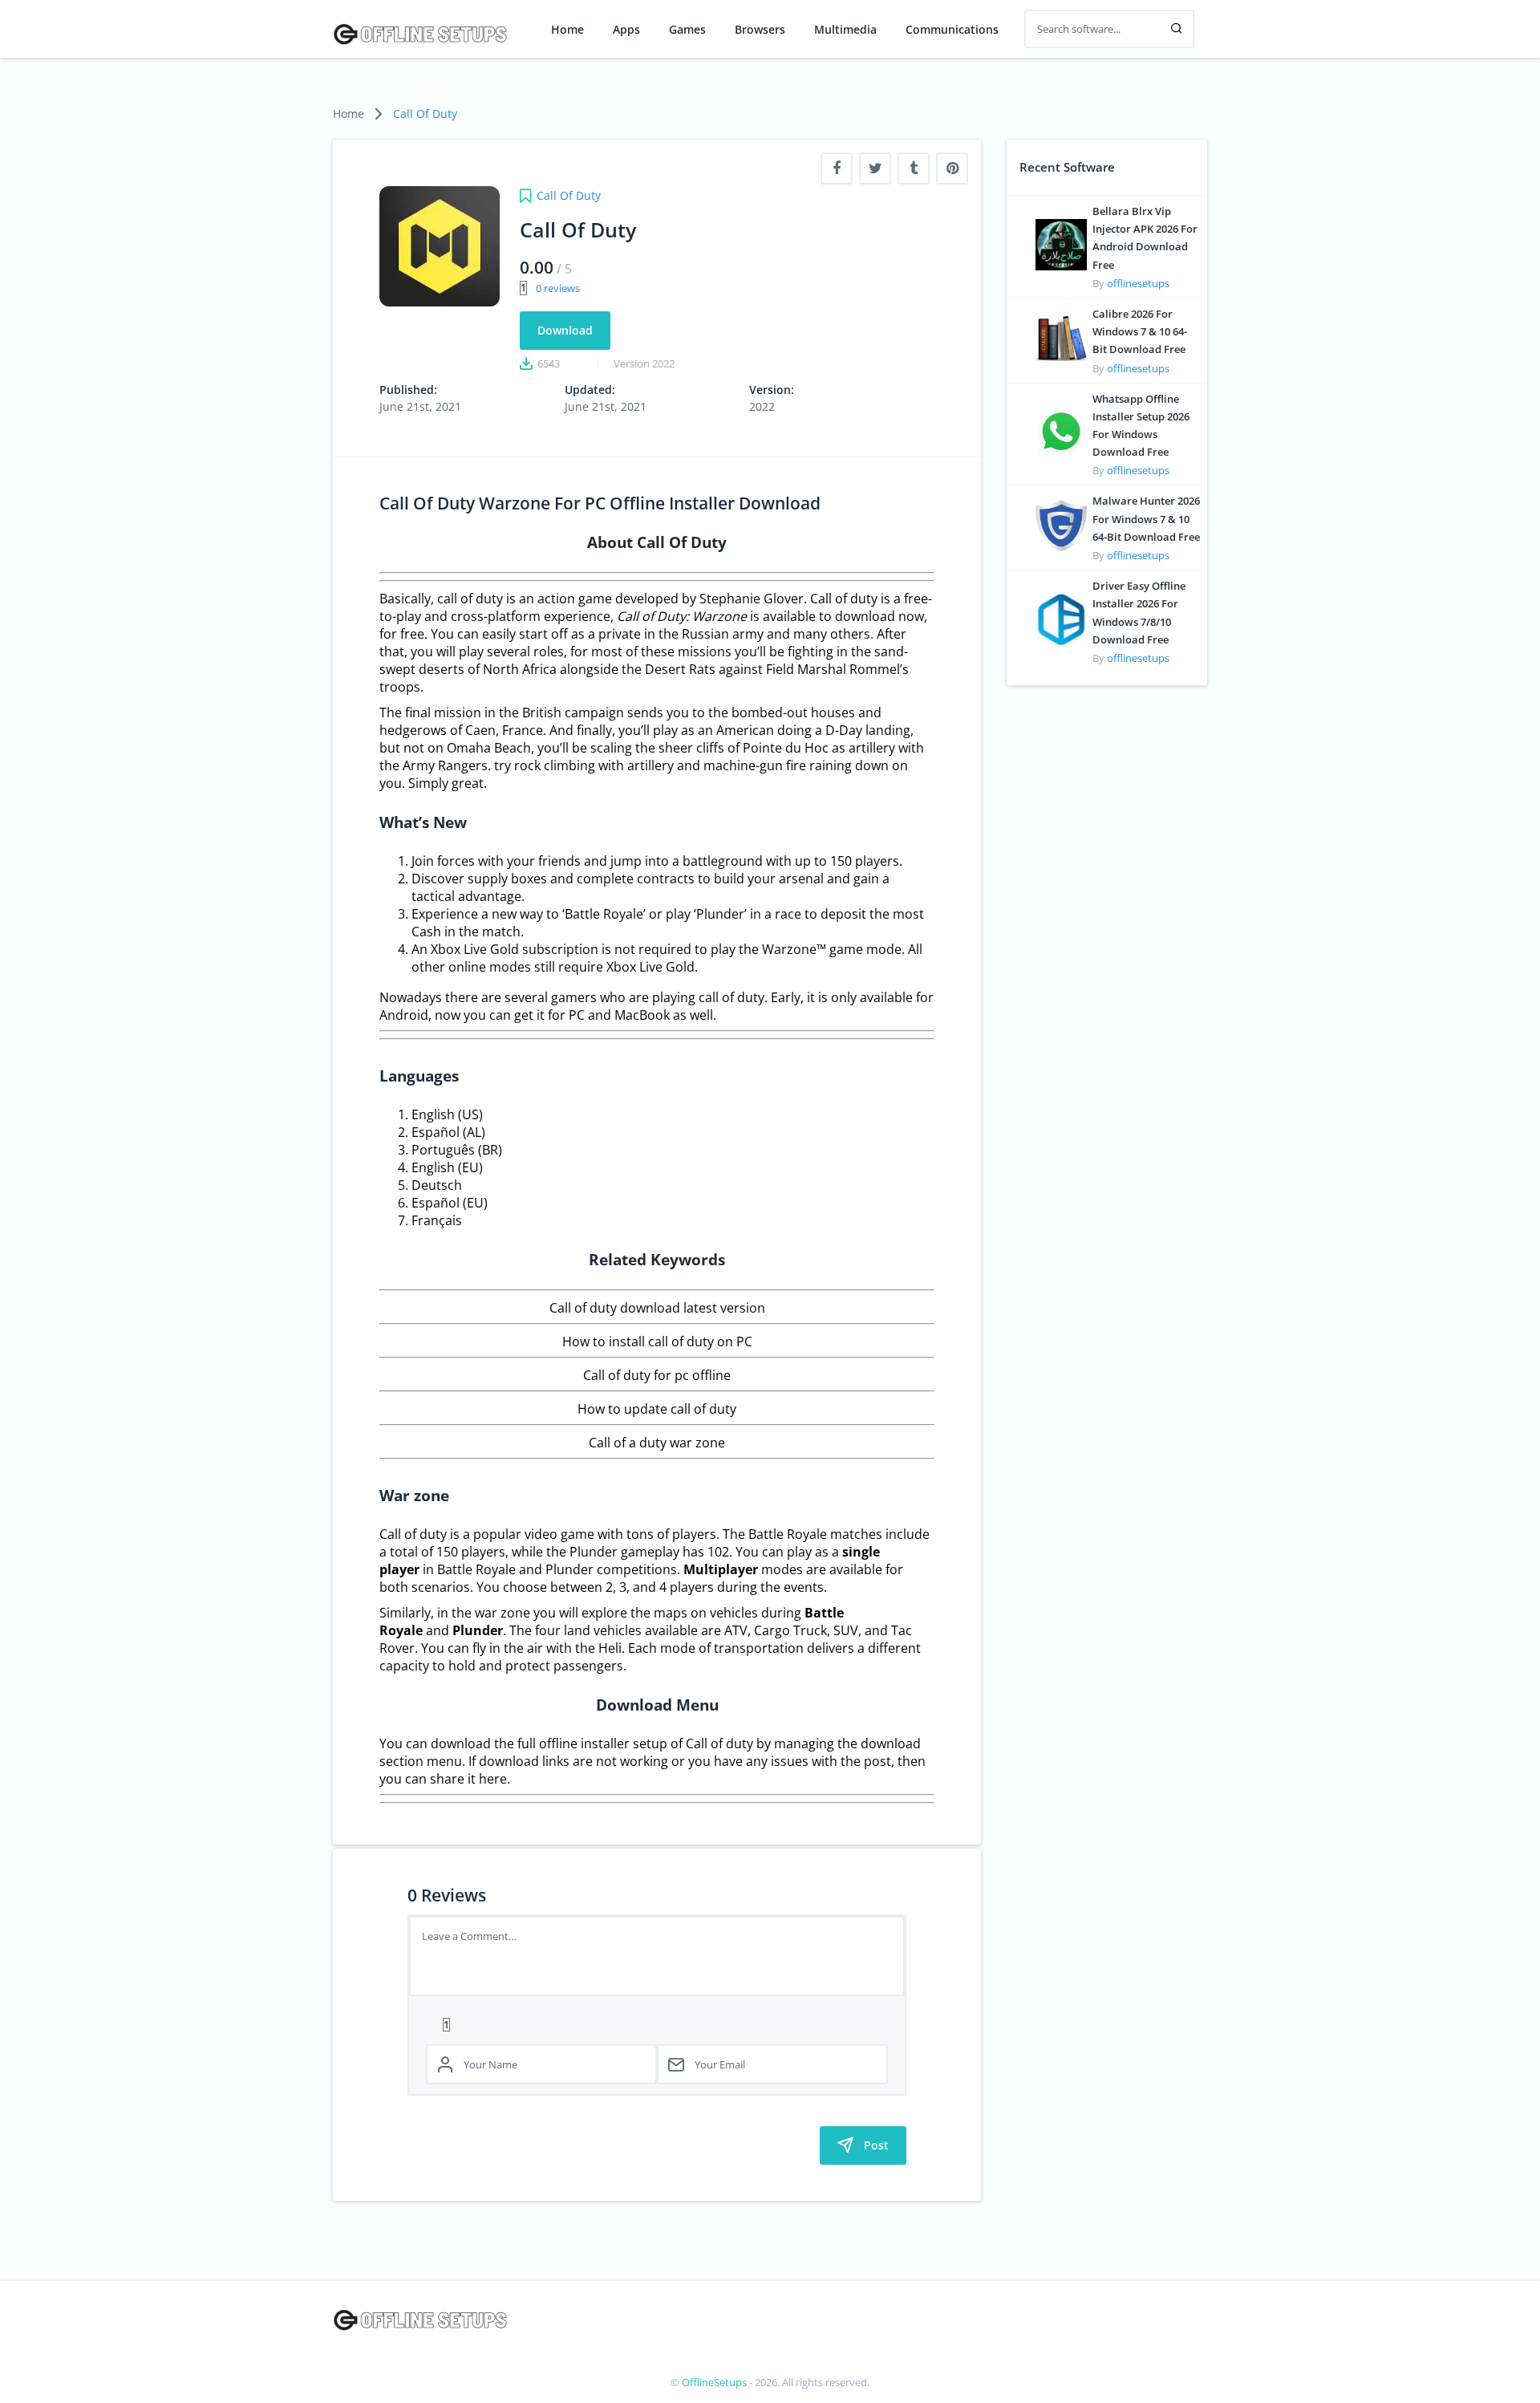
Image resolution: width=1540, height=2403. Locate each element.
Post (876, 2145)
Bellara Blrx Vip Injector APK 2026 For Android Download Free (1145, 238)
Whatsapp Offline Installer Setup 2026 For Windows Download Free (1141, 426)
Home (567, 30)
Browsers (760, 30)
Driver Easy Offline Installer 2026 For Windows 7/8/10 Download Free (1139, 613)
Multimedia (845, 30)
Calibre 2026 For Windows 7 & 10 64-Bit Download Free (1140, 331)
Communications (952, 30)
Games (687, 30)
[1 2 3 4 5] (657, 2023)
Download (565, 330)
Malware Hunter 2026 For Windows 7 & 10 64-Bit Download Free (1146, 518)
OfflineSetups (714, 2382)
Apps (626, 30)
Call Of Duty (425, 114)
